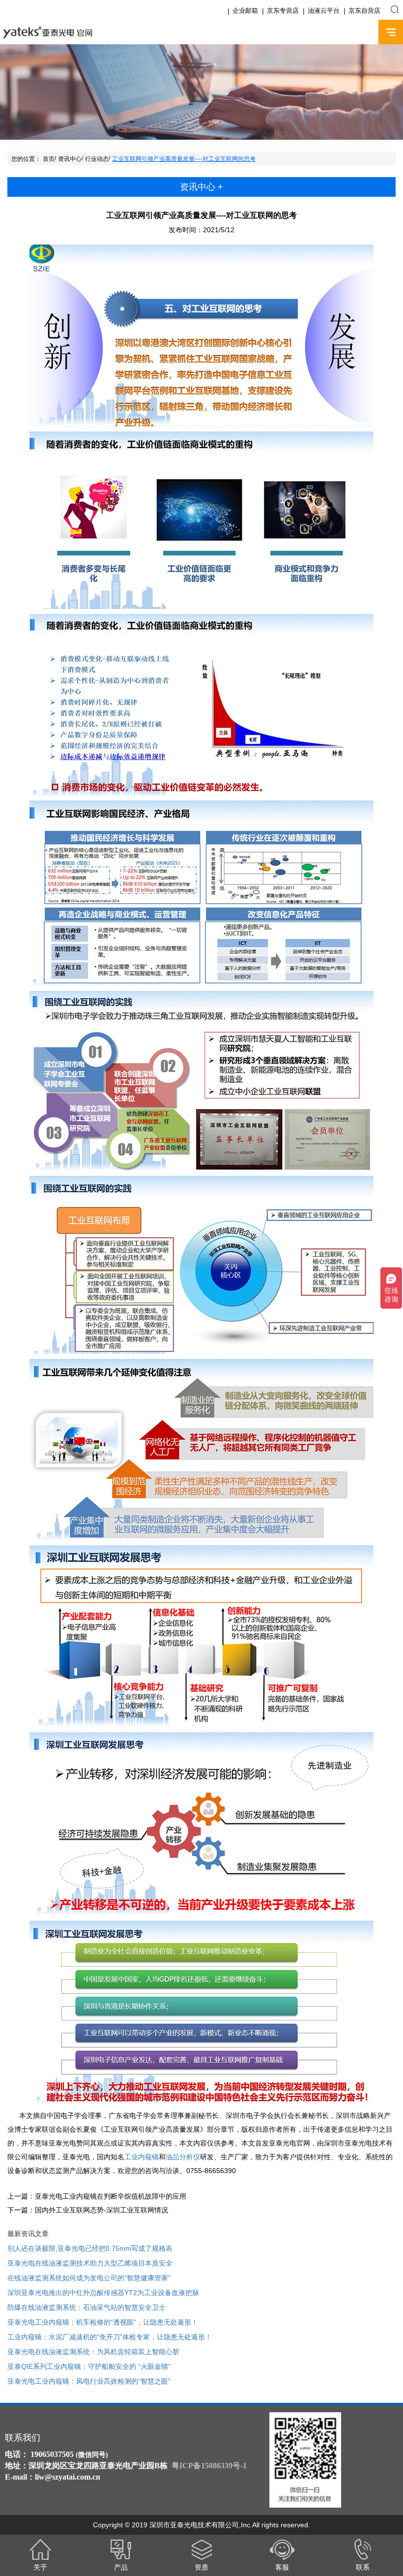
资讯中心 (70, 159)
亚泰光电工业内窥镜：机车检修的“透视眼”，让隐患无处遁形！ (103, 2322)
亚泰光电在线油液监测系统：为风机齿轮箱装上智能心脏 (93, 2352)
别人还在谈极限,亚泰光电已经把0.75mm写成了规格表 (90, 2248)
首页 (49, 159)
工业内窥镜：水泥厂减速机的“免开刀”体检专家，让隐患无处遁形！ (110, 2337)
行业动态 (97, 159)
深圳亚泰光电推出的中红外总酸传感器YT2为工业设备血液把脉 (103, 2293)
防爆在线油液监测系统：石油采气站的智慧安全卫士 (86, 2307)
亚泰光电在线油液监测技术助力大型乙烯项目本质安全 (90, 2263)
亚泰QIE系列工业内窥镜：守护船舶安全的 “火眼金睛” (89, 2366)
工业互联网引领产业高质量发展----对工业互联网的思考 (184, 159)
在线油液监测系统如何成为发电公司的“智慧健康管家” (89, 2278)
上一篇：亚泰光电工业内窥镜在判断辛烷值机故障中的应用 (97, 2196)
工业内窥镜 (142, 2157)
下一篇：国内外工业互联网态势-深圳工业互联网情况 (88, 2210)
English (362, 32)
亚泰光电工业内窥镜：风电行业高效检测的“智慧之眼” (89, 2381)
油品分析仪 (183, 2157)
